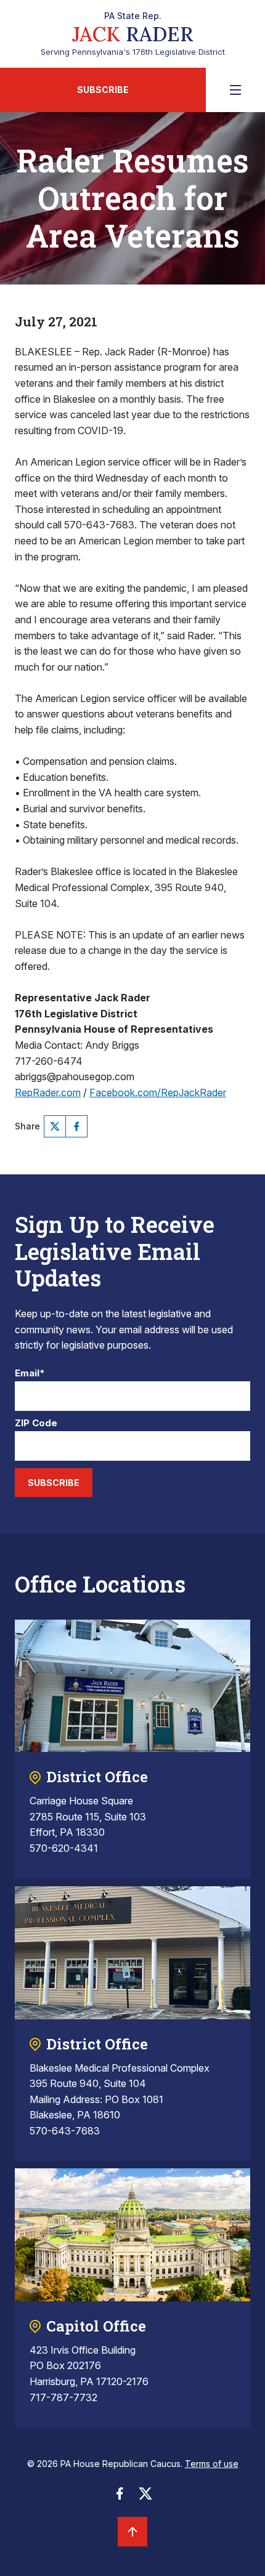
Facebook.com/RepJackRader (158, 1092)
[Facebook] (76, 1126)
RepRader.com (48, 1092)
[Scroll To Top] (132, 2532)
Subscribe (103, 90)
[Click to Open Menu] (235, 90)
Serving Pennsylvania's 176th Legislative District (133, 34)
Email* (30, 1374)
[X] (55, 1126)
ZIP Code (36, 1423)
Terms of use (212, 2464)
